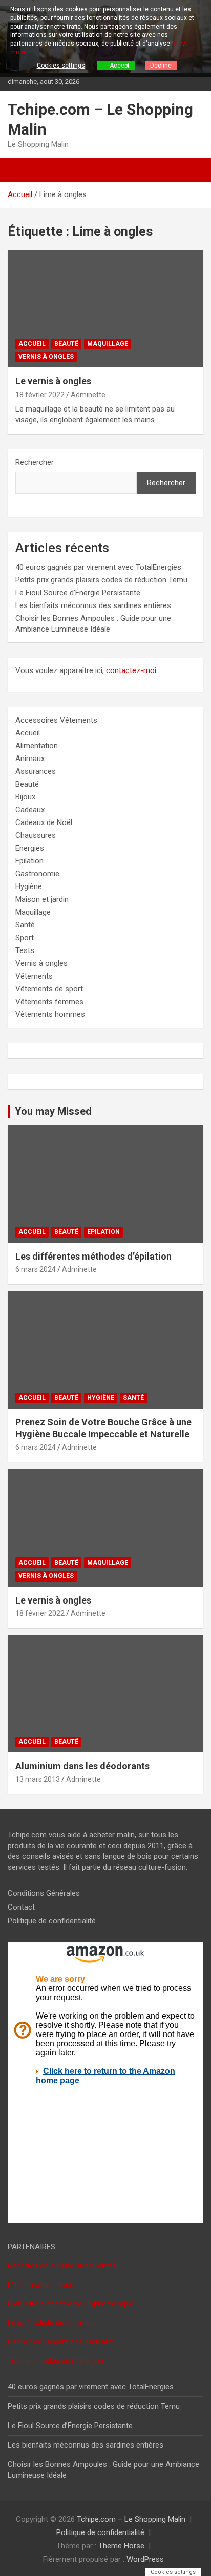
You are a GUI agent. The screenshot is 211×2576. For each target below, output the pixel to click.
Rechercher (35, 462)
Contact (21, 1907)
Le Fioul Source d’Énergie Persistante (78, 593)
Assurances (36, 771)
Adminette (88, 395)
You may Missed (53, 1111)
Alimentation (37, 746)
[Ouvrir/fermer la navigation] (20, 170)
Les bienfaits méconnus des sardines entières (93, 605)
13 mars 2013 (38, 1779)
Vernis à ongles (46, 357)
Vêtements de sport (49, 989)
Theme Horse (121, 2546)
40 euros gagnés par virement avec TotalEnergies (98, 567)
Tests (25, 950)
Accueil (32, 344)
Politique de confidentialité (52, 1921)
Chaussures (36, 835)
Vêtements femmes (49, 1002)
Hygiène (29, 886)
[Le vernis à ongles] (105, 309)
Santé (25, 925)
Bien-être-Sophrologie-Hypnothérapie (71, 2304)
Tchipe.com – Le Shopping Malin (131, 2519)
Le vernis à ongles (53, 381)
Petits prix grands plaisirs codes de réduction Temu (101, 580)
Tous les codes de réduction (56, 2361)
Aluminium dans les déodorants (82, 1766)
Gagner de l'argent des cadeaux (60, 2342)
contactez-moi (131, 670)
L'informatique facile (42, 2285)
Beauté (66, 344)
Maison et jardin (42, 899)
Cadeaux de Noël (44, 822)
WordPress (145, 2559)
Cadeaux (30, 810)
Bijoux (25, 797)
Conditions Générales (44, 1893)
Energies (30, 848)
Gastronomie (37, 874)
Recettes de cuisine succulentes (62, 2266)
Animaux (30, 759)
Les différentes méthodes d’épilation (93, 1256)
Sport (25, 938)
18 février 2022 (40, 395)
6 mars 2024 (36, 1269)
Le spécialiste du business (52, 2323)
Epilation (29, 861)
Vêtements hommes (50, 1014)
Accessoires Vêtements (56, 720)
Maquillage (108, 344)
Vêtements (34, 976)
